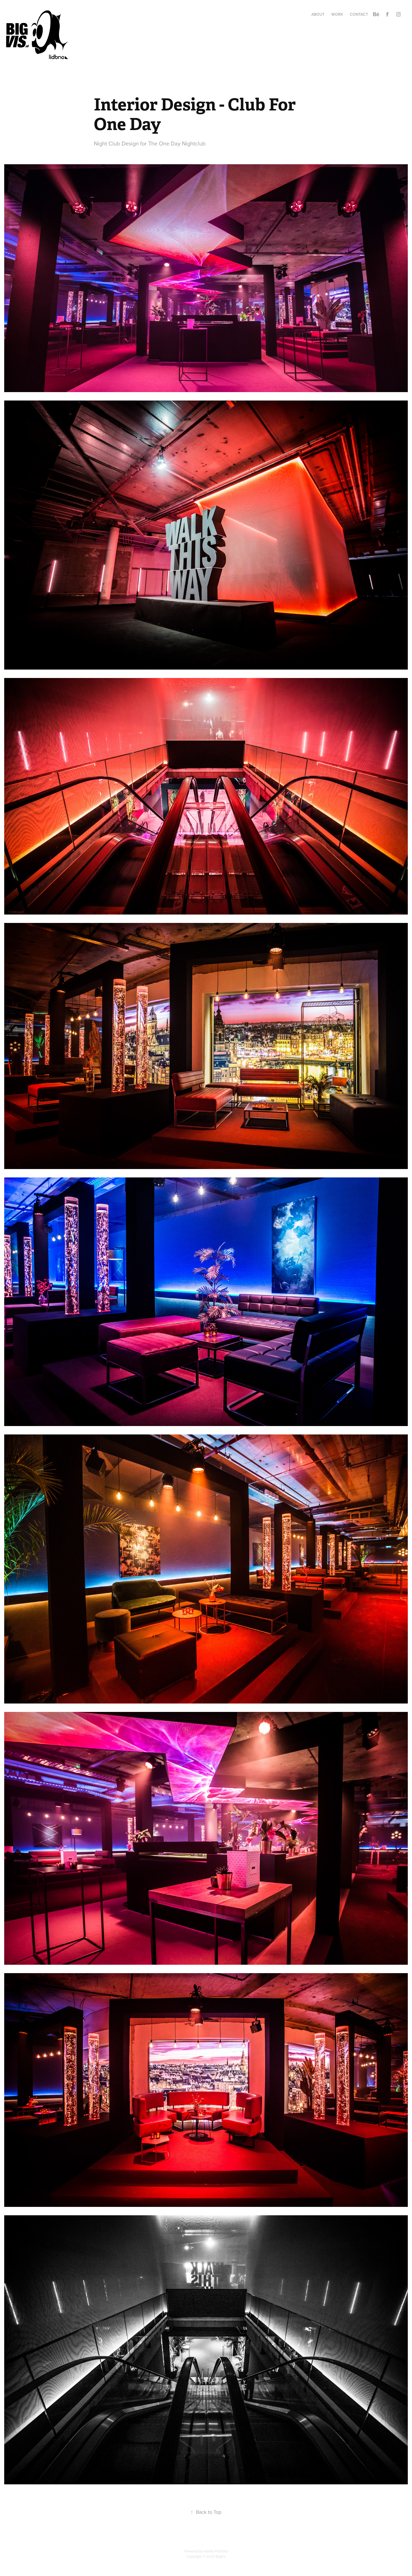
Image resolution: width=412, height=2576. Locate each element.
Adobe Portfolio (216, 2551)
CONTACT (359, 14)
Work (337, 14)
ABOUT (318, 14)
